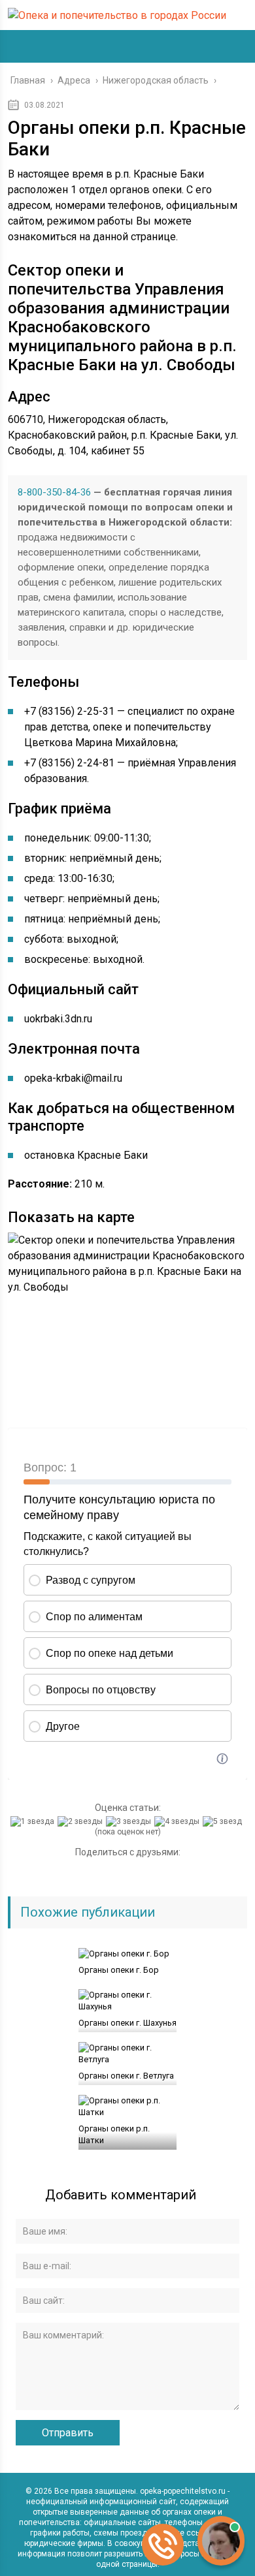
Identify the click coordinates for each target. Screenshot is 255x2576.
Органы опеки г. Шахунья (127, 2023)
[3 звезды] (130, 1821)
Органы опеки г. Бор (119, 1970)
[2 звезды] (82, 1821)
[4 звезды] (178, 1821)
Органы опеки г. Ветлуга (126, 2076)
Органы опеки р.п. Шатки (114, 2134)
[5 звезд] (224, 1821)
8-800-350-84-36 (54, 492)
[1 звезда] (34, 1821)
